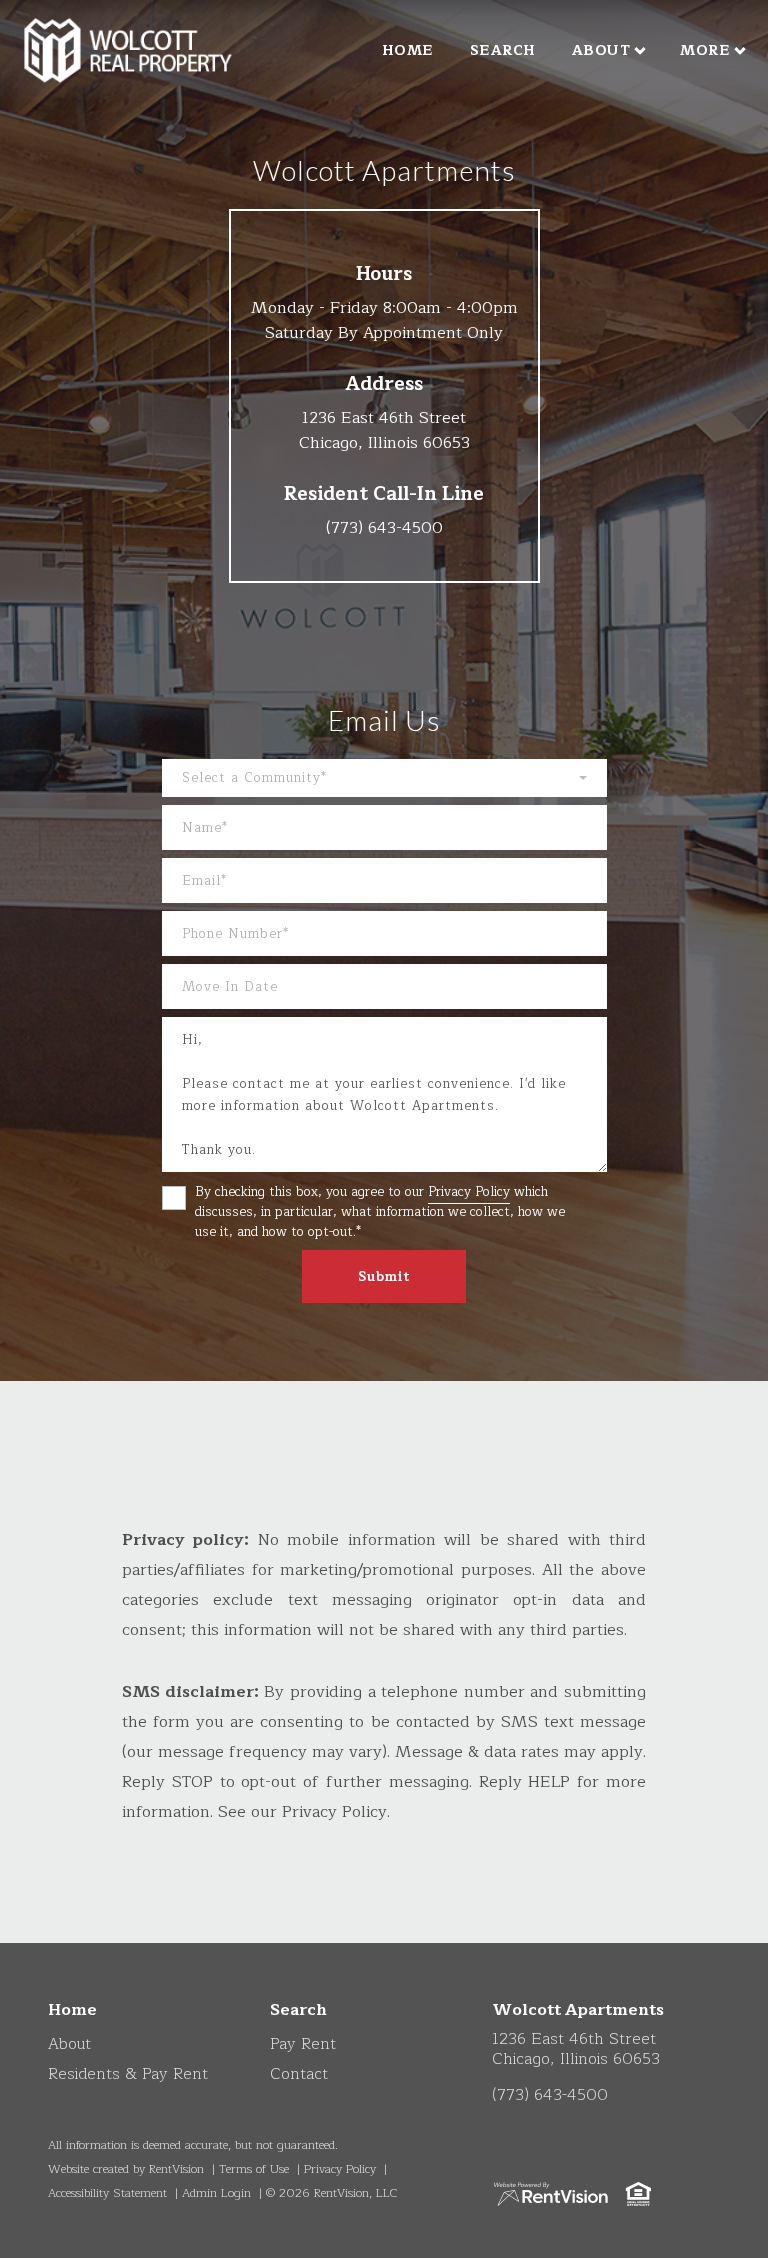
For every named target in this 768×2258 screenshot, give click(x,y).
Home (408, 50)
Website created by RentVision (126, 2169)
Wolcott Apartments (578, 2010)
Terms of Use (254, 2169)
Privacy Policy (469, 1192)
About (601, 50)
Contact (299, 2074)
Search (503, 50)
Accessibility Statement (107, 2193)
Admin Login (216, 2193)
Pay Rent (303, 2044)
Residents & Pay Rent (128, 2074)
